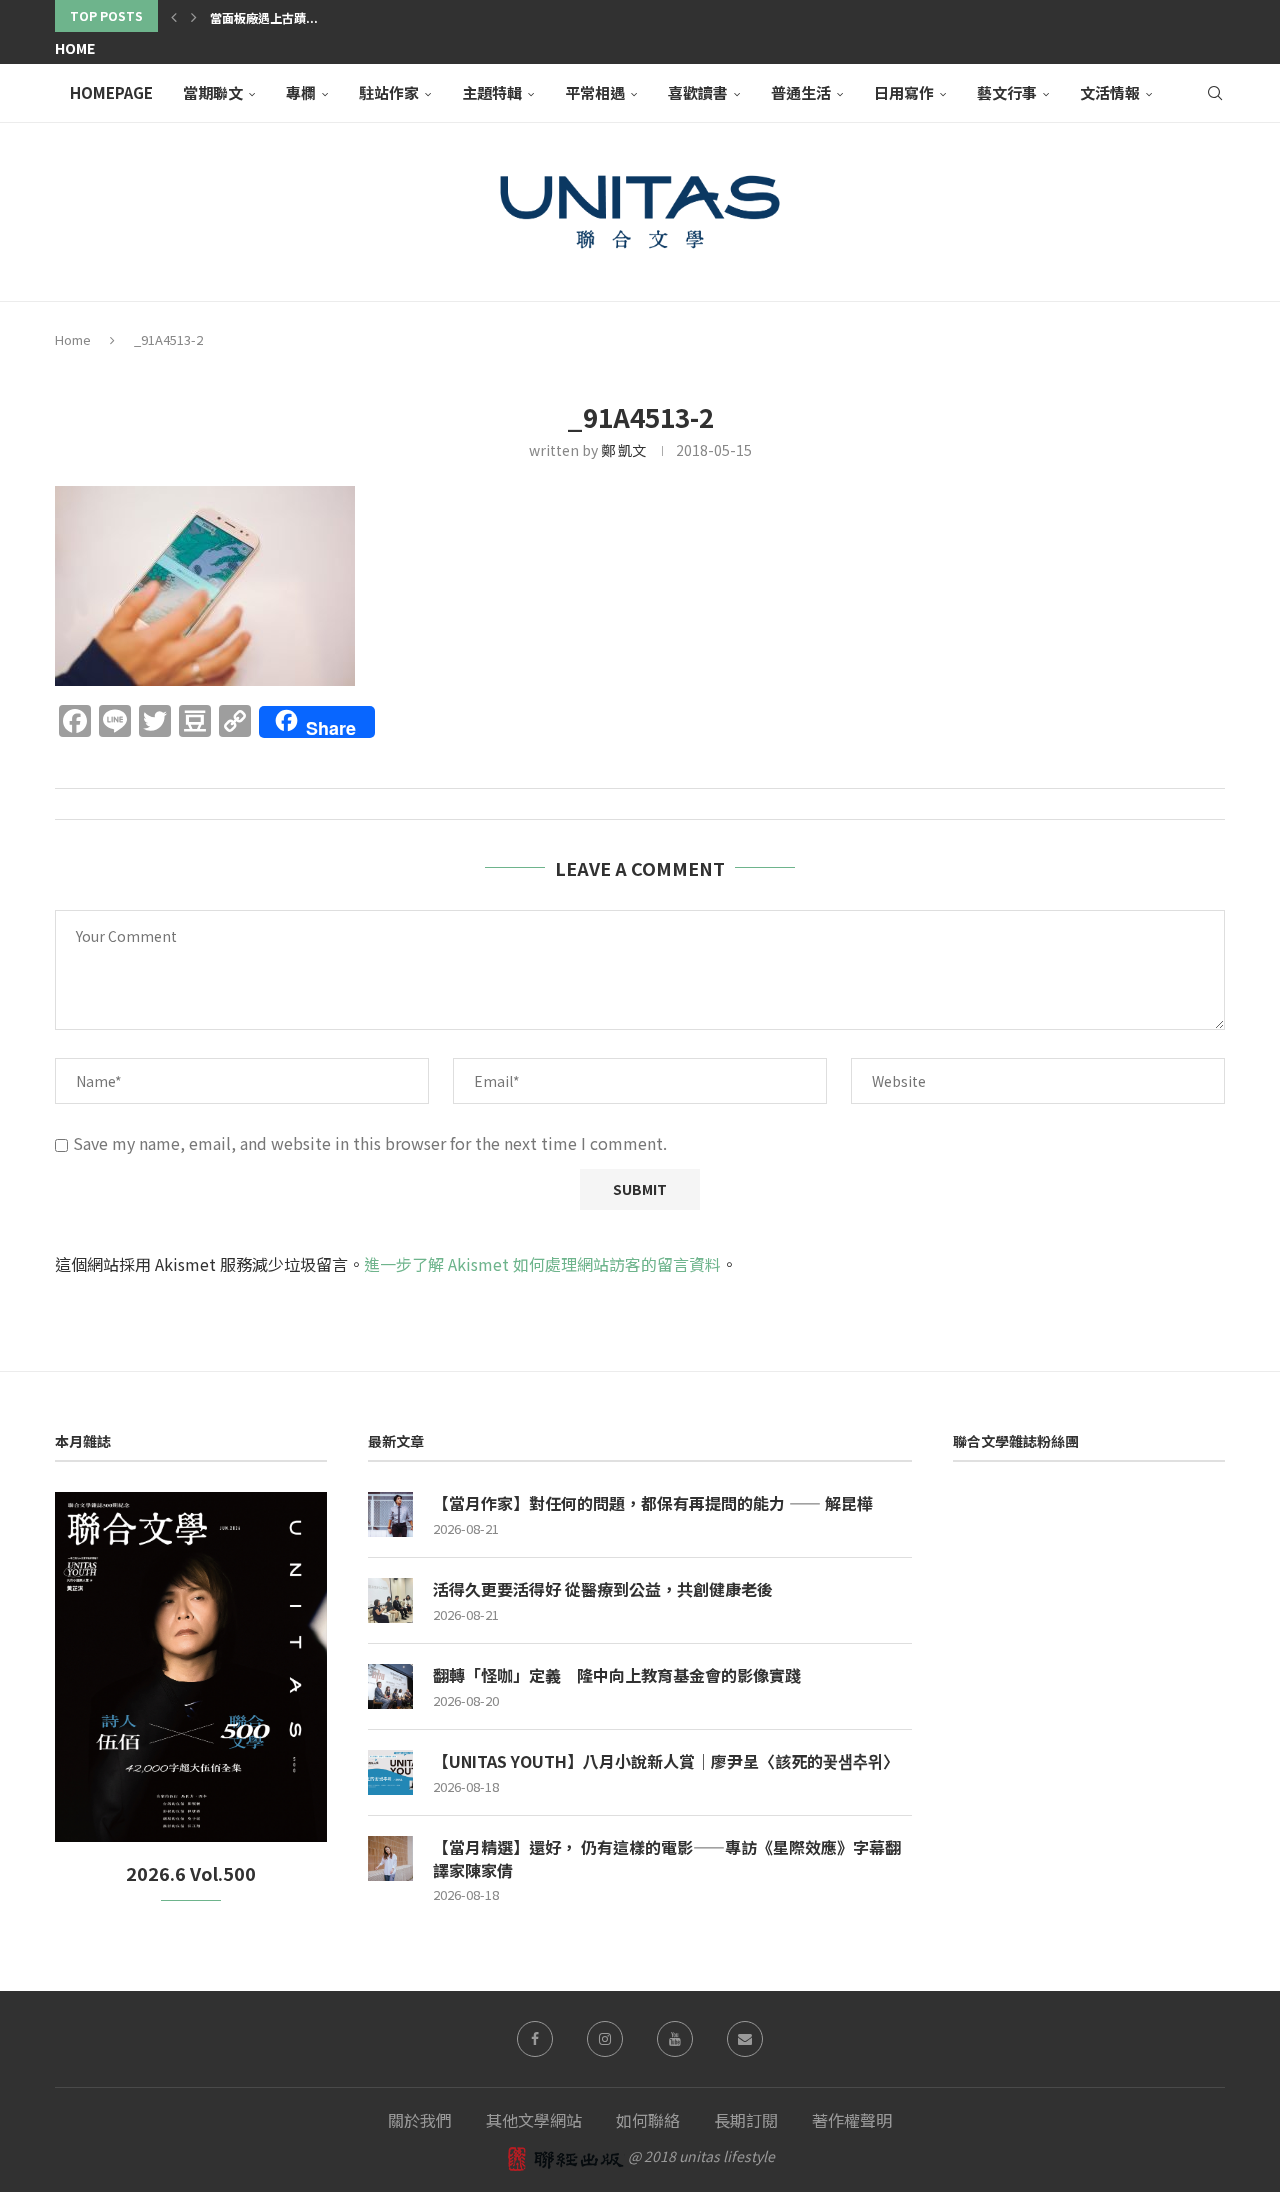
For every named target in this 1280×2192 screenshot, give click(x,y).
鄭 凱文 (623, 450)
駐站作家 (389, 92)
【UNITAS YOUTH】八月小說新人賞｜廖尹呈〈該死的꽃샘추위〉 (666, 1761)
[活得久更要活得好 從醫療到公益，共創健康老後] (390, 1600)
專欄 (301, 92)
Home (75, 48)
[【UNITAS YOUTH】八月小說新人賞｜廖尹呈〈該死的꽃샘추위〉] (390, 1772)
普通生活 (801, 92)
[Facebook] (535, 2039)
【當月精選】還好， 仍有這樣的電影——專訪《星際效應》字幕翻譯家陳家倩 (667, 1858)
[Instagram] (605, 2039)
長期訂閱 (746, 2120)
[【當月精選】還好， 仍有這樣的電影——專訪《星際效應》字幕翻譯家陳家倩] (390, 1858)
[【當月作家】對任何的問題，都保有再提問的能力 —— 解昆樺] (390, 1514)
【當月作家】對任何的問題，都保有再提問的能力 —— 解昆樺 (653, 1503)
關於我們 (420, 2120)
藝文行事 (1007, 92)
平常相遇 (595, 92)
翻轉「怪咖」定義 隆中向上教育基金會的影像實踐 (617, 1675)
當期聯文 (213, 92)
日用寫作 (904, 92)
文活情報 (1110, 92)
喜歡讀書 (698, 92)
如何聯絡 (648, 2120)
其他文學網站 (534, 2120)
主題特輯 (492, 92)
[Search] (1215, 93)
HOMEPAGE (111, 92)
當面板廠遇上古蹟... (264, 17)
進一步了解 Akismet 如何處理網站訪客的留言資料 (542, 1264)
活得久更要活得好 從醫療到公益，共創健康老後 (603, 1589)
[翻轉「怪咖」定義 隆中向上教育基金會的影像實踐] (390, 1686)
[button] (174, 16)
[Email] (745, 2039)
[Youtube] (675, 2039)
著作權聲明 (852, 2120)
